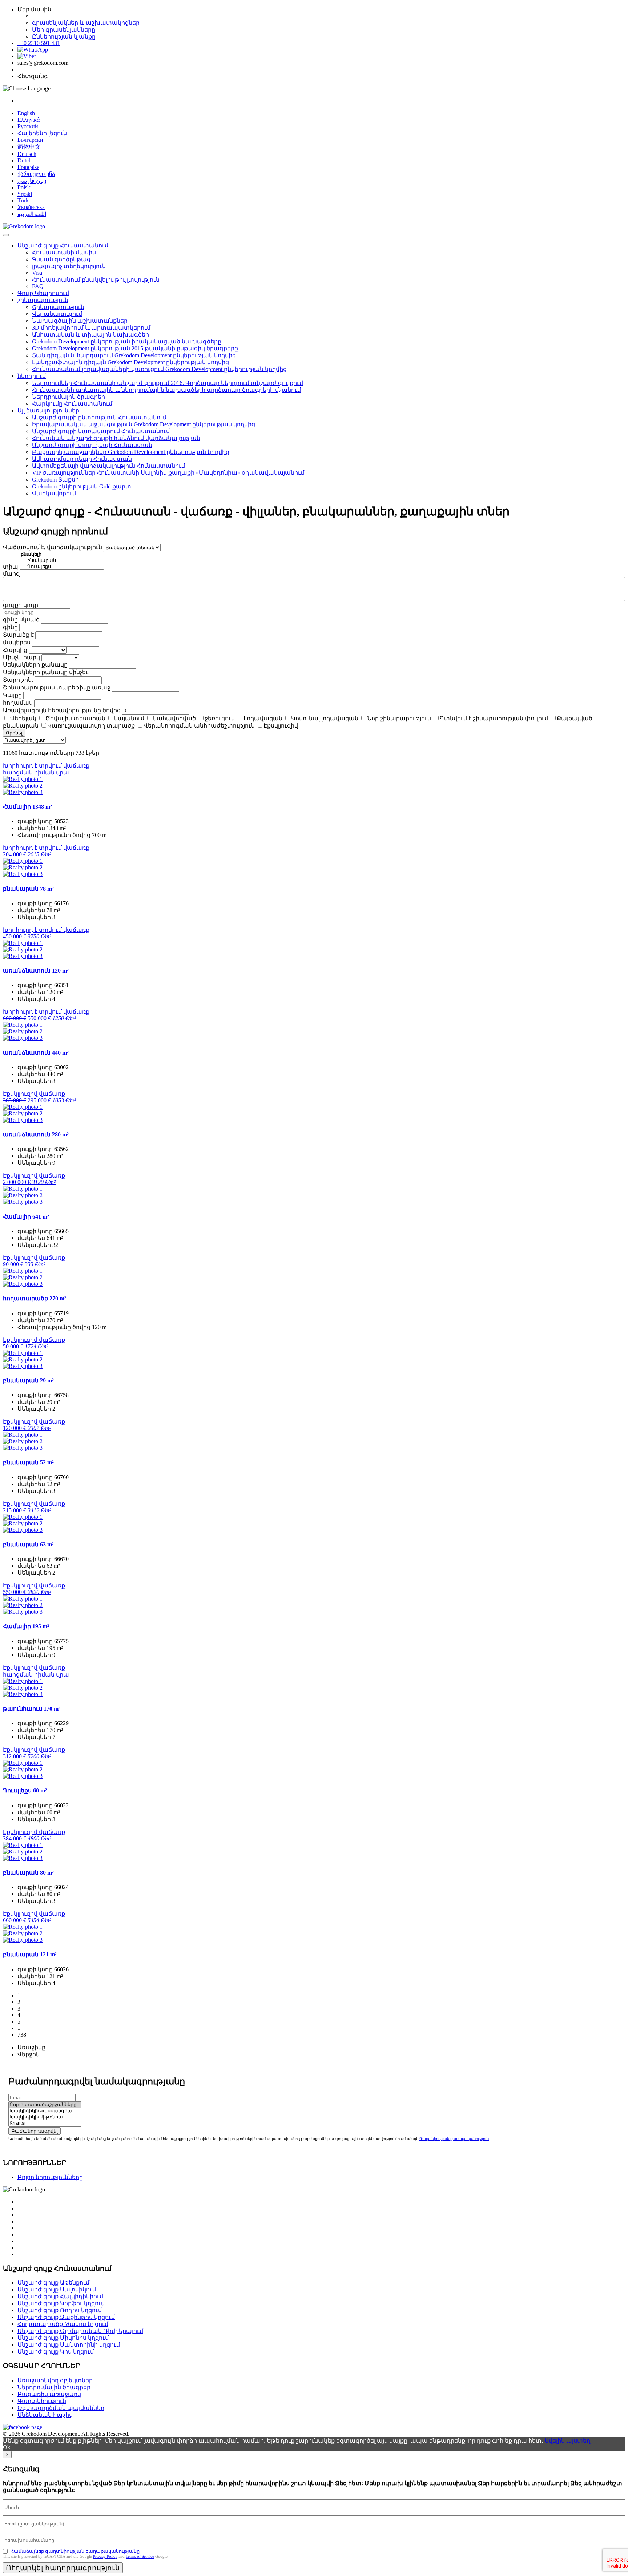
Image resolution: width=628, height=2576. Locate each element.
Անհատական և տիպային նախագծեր (90, 335)
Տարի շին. (18, 680)
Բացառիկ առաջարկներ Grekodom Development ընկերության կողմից (131, 452)
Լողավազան (263, 718)
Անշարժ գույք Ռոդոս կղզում (60, 2310)
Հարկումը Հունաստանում (72, 404)
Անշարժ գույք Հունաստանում (63, 245)
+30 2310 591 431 (39, 43)
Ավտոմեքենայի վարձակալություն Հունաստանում (108, 466)
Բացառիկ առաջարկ (49, 2394)
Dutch (25, 160)
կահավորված (174, 718)
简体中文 (29, 147)
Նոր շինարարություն (399, 718)
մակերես (17, 642)
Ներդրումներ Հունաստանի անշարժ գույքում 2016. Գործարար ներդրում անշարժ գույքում (168, 383)
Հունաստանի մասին (64, 252)
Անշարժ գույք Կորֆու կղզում (61, 2303)
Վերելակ (23, 718)
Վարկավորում (54, 493)
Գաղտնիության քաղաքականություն (454, 2139)
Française (28, 167)
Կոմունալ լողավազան (325, 718)
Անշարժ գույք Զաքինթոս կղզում (66, 2317)
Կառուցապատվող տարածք (91, 726)
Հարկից (15, 650)
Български (30, 140)
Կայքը (12, 695)
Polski (25, 187)
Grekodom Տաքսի (55, 480)
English (26, 113)
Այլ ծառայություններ (48, 410)
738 (22, 2035)
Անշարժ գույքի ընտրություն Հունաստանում (99, 417)
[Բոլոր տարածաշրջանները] (45, 2105)
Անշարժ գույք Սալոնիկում (57, 2289)
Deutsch (27, 154)
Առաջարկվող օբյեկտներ (55, 2380)
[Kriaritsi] (45, 2123)
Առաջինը (31, 2047)
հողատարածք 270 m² (35, 1298)
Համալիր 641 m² (26, 1217)
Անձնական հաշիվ (45, 2415)
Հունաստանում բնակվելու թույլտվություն (96, 280)
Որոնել (14, 733)
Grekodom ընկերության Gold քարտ (82, 486)
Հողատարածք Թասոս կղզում (63, 2324)
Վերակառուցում (57, 314)
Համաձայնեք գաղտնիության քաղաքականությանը (75, 2551)
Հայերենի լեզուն (42, 133)
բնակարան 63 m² (28, 1544)
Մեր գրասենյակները (64, 30)
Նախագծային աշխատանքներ (80, 321)
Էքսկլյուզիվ (281, 726)
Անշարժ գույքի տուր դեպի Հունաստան (92, 445)
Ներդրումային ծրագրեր (69, 397)
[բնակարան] (62, 561)
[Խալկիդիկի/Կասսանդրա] (45, 2111)
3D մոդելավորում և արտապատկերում (91, 328)
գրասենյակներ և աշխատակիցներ (86, 23)
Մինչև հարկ (21, 657)
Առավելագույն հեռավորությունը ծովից (62, 710)
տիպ (11, 567)
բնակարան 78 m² (28, 889)
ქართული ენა (36, 174)
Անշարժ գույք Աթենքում (53, 2283)
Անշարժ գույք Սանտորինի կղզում (69, 2345)
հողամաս (18, 703)
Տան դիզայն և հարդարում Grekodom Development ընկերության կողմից (134, 355)
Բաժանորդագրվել (35, 2131)
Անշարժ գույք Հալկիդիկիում (60, 2296)
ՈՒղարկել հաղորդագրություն (63, 2568)
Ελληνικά (29, 120)
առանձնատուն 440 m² (36, 1053)
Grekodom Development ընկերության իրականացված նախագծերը (127, 341)
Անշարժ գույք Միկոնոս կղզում (63, 2338)
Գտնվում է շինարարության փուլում (494, 718)
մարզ (11, 574)
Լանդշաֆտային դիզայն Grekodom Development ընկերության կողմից (130, 362)
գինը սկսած (21, 619)
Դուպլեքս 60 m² (25, 1790)
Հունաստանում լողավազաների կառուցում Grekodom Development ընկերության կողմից (159, 369)
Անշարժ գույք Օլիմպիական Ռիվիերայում (80, 2331)
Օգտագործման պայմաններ (61, 2408)
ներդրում (32, 376)
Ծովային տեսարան (75, 718)
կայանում (129, 718)
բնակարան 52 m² (28, 1462)
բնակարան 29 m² (28, 1380)
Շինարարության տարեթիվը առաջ (57, 687)
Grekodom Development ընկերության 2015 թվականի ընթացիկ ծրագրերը (135, 348)
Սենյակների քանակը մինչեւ (46, 672)
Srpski (25, 194)
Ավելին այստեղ (567, 2441)
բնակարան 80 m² (28, 1873)
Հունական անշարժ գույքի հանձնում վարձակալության (116, 438)
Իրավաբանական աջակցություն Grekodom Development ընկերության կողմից (144, 424)
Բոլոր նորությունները (50, 2177)
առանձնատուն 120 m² (36, 971)
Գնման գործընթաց (61, 259)
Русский (28, 126)
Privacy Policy (105, 2556)
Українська (31, 207)
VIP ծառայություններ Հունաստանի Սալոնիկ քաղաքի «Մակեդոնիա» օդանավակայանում (168, 473)
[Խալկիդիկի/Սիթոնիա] (45, 2117)
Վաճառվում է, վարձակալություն (53, 547)
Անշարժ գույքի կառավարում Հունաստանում (101, 431)
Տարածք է (18, 635)
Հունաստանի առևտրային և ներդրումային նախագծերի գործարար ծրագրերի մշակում (166, 390)
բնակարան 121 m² (30, 1954)
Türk (23, 200)
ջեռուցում (220, 718)
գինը (10, 627)
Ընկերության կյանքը (64, 37)
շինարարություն (43, 300)
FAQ (38, 286)
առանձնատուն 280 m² (36, 1134)
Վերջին (29, 2054)
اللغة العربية (32, 214)
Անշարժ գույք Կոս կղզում (56, 2352)
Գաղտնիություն (42, 2401)
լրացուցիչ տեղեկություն (69, 266)
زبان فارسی (32, 181)
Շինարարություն (58, 307)
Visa (37, 273)
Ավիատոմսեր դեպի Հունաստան (82, 459)
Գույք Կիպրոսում (43, 293)
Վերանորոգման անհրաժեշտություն (199, 726)
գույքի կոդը (21, 605)
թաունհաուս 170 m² (32, 1709)
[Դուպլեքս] (62, 567)
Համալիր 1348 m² (27, 807)
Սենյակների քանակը (35, 665)
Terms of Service (140, 2556)
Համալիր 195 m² (26, 1626)
